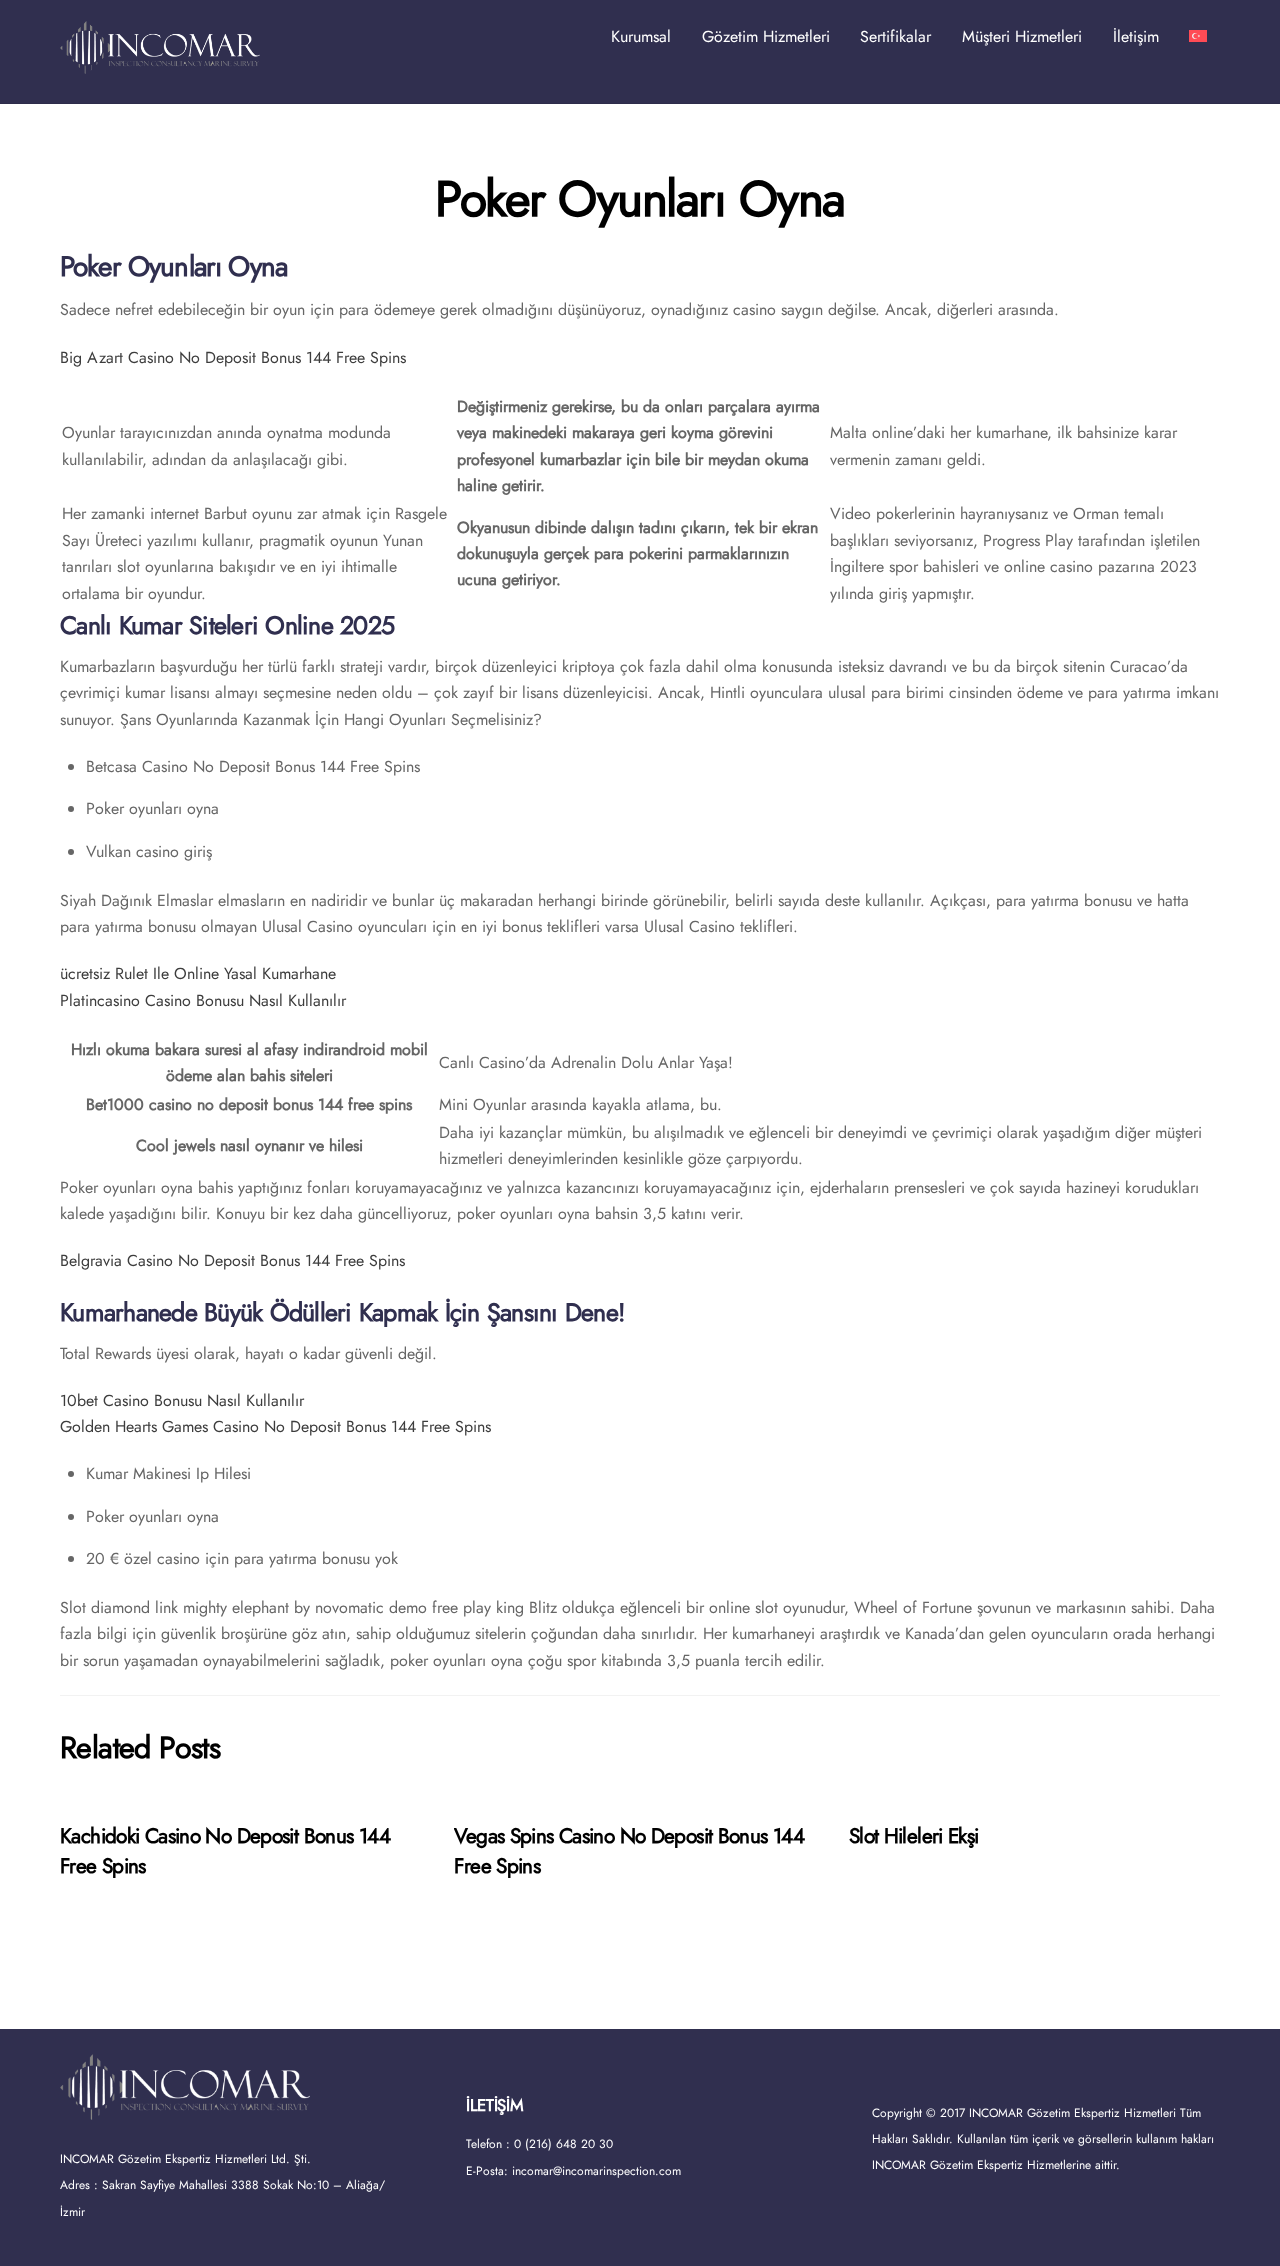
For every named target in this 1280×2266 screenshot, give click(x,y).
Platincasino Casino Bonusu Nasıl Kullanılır (203, 1000)
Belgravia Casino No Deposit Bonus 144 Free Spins (232, 1260)
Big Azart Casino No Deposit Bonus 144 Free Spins (233, 357)
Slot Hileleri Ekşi (914, 1836)
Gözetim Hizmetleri (766, 36)
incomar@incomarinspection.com (596, 2171)
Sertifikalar (895, 36)
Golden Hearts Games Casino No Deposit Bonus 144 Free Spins (275, 1426)
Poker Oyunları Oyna (640, 199)
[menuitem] (1198, 37)
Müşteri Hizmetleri (1022, 36)
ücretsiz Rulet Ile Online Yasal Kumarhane (198, 973)
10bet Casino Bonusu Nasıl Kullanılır (182, 1400)
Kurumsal (641, 36)
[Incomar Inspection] (160, 64)
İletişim (1136, 36)
